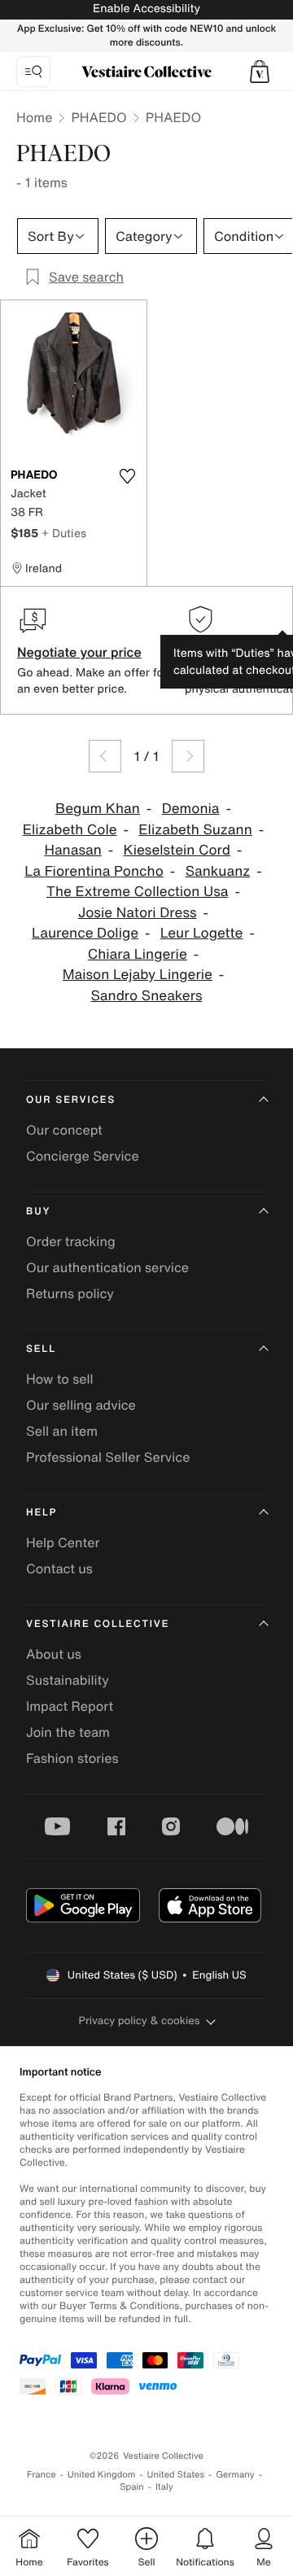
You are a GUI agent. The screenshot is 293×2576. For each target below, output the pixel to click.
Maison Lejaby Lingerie (138, 975)
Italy (164, 2487)
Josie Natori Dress (138, 913)
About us (54, 1654)
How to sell (60, 1379)
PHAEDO (98, 117)
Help (42, 1513)
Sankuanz (218, 871)
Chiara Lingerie (138, 954)
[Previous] (105, 756)
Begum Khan (98, 809)
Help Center (63, 1542)
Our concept (64, 1130)
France (42, 2475)
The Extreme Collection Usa (137, 892)
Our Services (71, 1100)
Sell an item (62, 1431)
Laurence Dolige (85, 933)
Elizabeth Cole (70, 830)
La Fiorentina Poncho (94, 871)
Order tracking (71, 1241)
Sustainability (68, 1680)
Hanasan (72, 850)
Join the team (68, 1732)
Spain (132, 2487)
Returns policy (70, 1293)
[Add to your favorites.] (127, 476)
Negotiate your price (79, 652)
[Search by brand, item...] (33, 72)
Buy (38, 1211)
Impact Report (70, 1706)
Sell (41, 1349)
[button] (260, 72)
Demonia (191, 809)
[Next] (188, 756)
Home (34, 117)
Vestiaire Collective (98, 1624)
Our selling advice (81, 1405)
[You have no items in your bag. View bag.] (260, 72)
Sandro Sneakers (146, 996)
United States (176, 2475)
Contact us (59, 1568)
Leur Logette (202, 933)
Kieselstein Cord (177, 850)
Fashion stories (72, 1758)
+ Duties (64, 533)
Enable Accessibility (146, 9)
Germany (235, 2475)
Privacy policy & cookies (140, 2021)
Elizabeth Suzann (195, 830)
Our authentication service (107, 1267)
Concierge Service (83, 1156)
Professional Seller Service (108, 1457)
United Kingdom (102, 2475)
